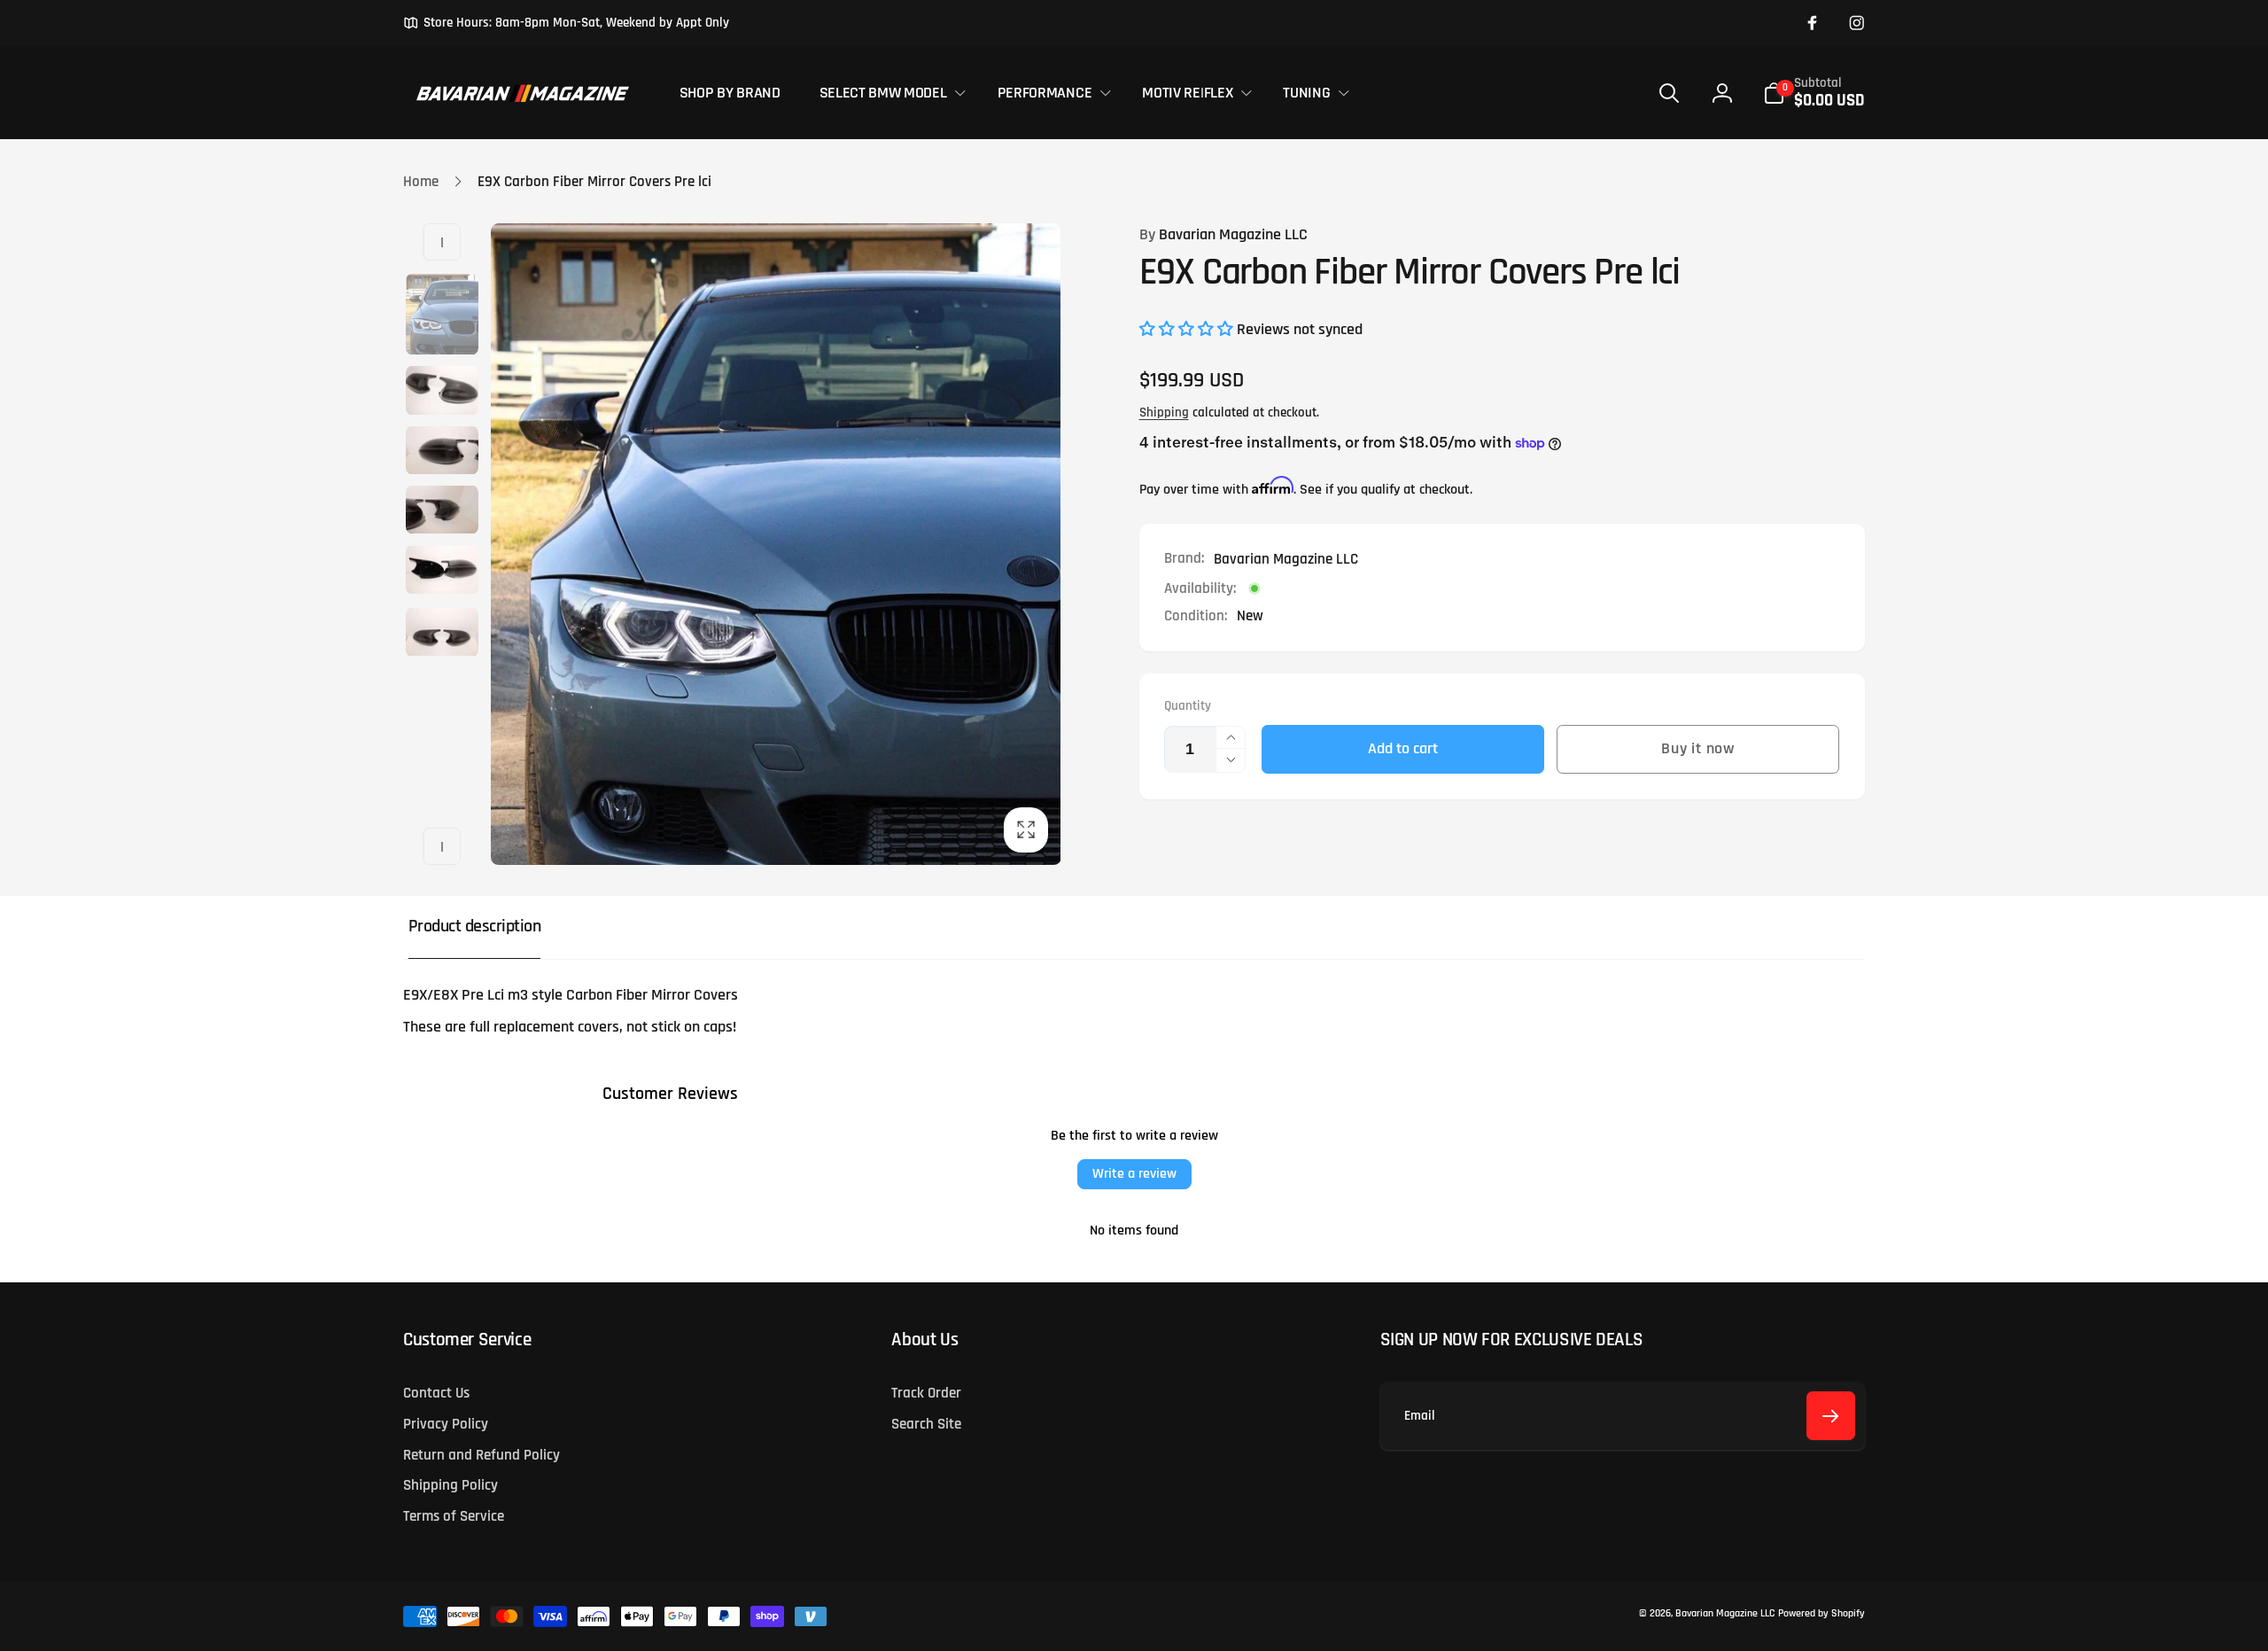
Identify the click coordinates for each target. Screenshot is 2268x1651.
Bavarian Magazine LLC (1223, 235)
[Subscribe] (1831, 1416)
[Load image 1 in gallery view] (442, 315)
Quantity (1188, 706)
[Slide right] (442, 846)
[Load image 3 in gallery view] (442, 450)
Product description (475, 927)
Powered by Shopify (1821, 1613)
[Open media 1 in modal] (776, 544)
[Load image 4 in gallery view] (442, 510)
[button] (889, 93)
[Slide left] (442, 242)
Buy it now (1698, 749)
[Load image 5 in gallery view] (442, 569)
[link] (566, 23)
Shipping (1164, 413)
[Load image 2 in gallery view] (442, 390)
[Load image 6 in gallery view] (442, 632)
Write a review (1134, 1174)
